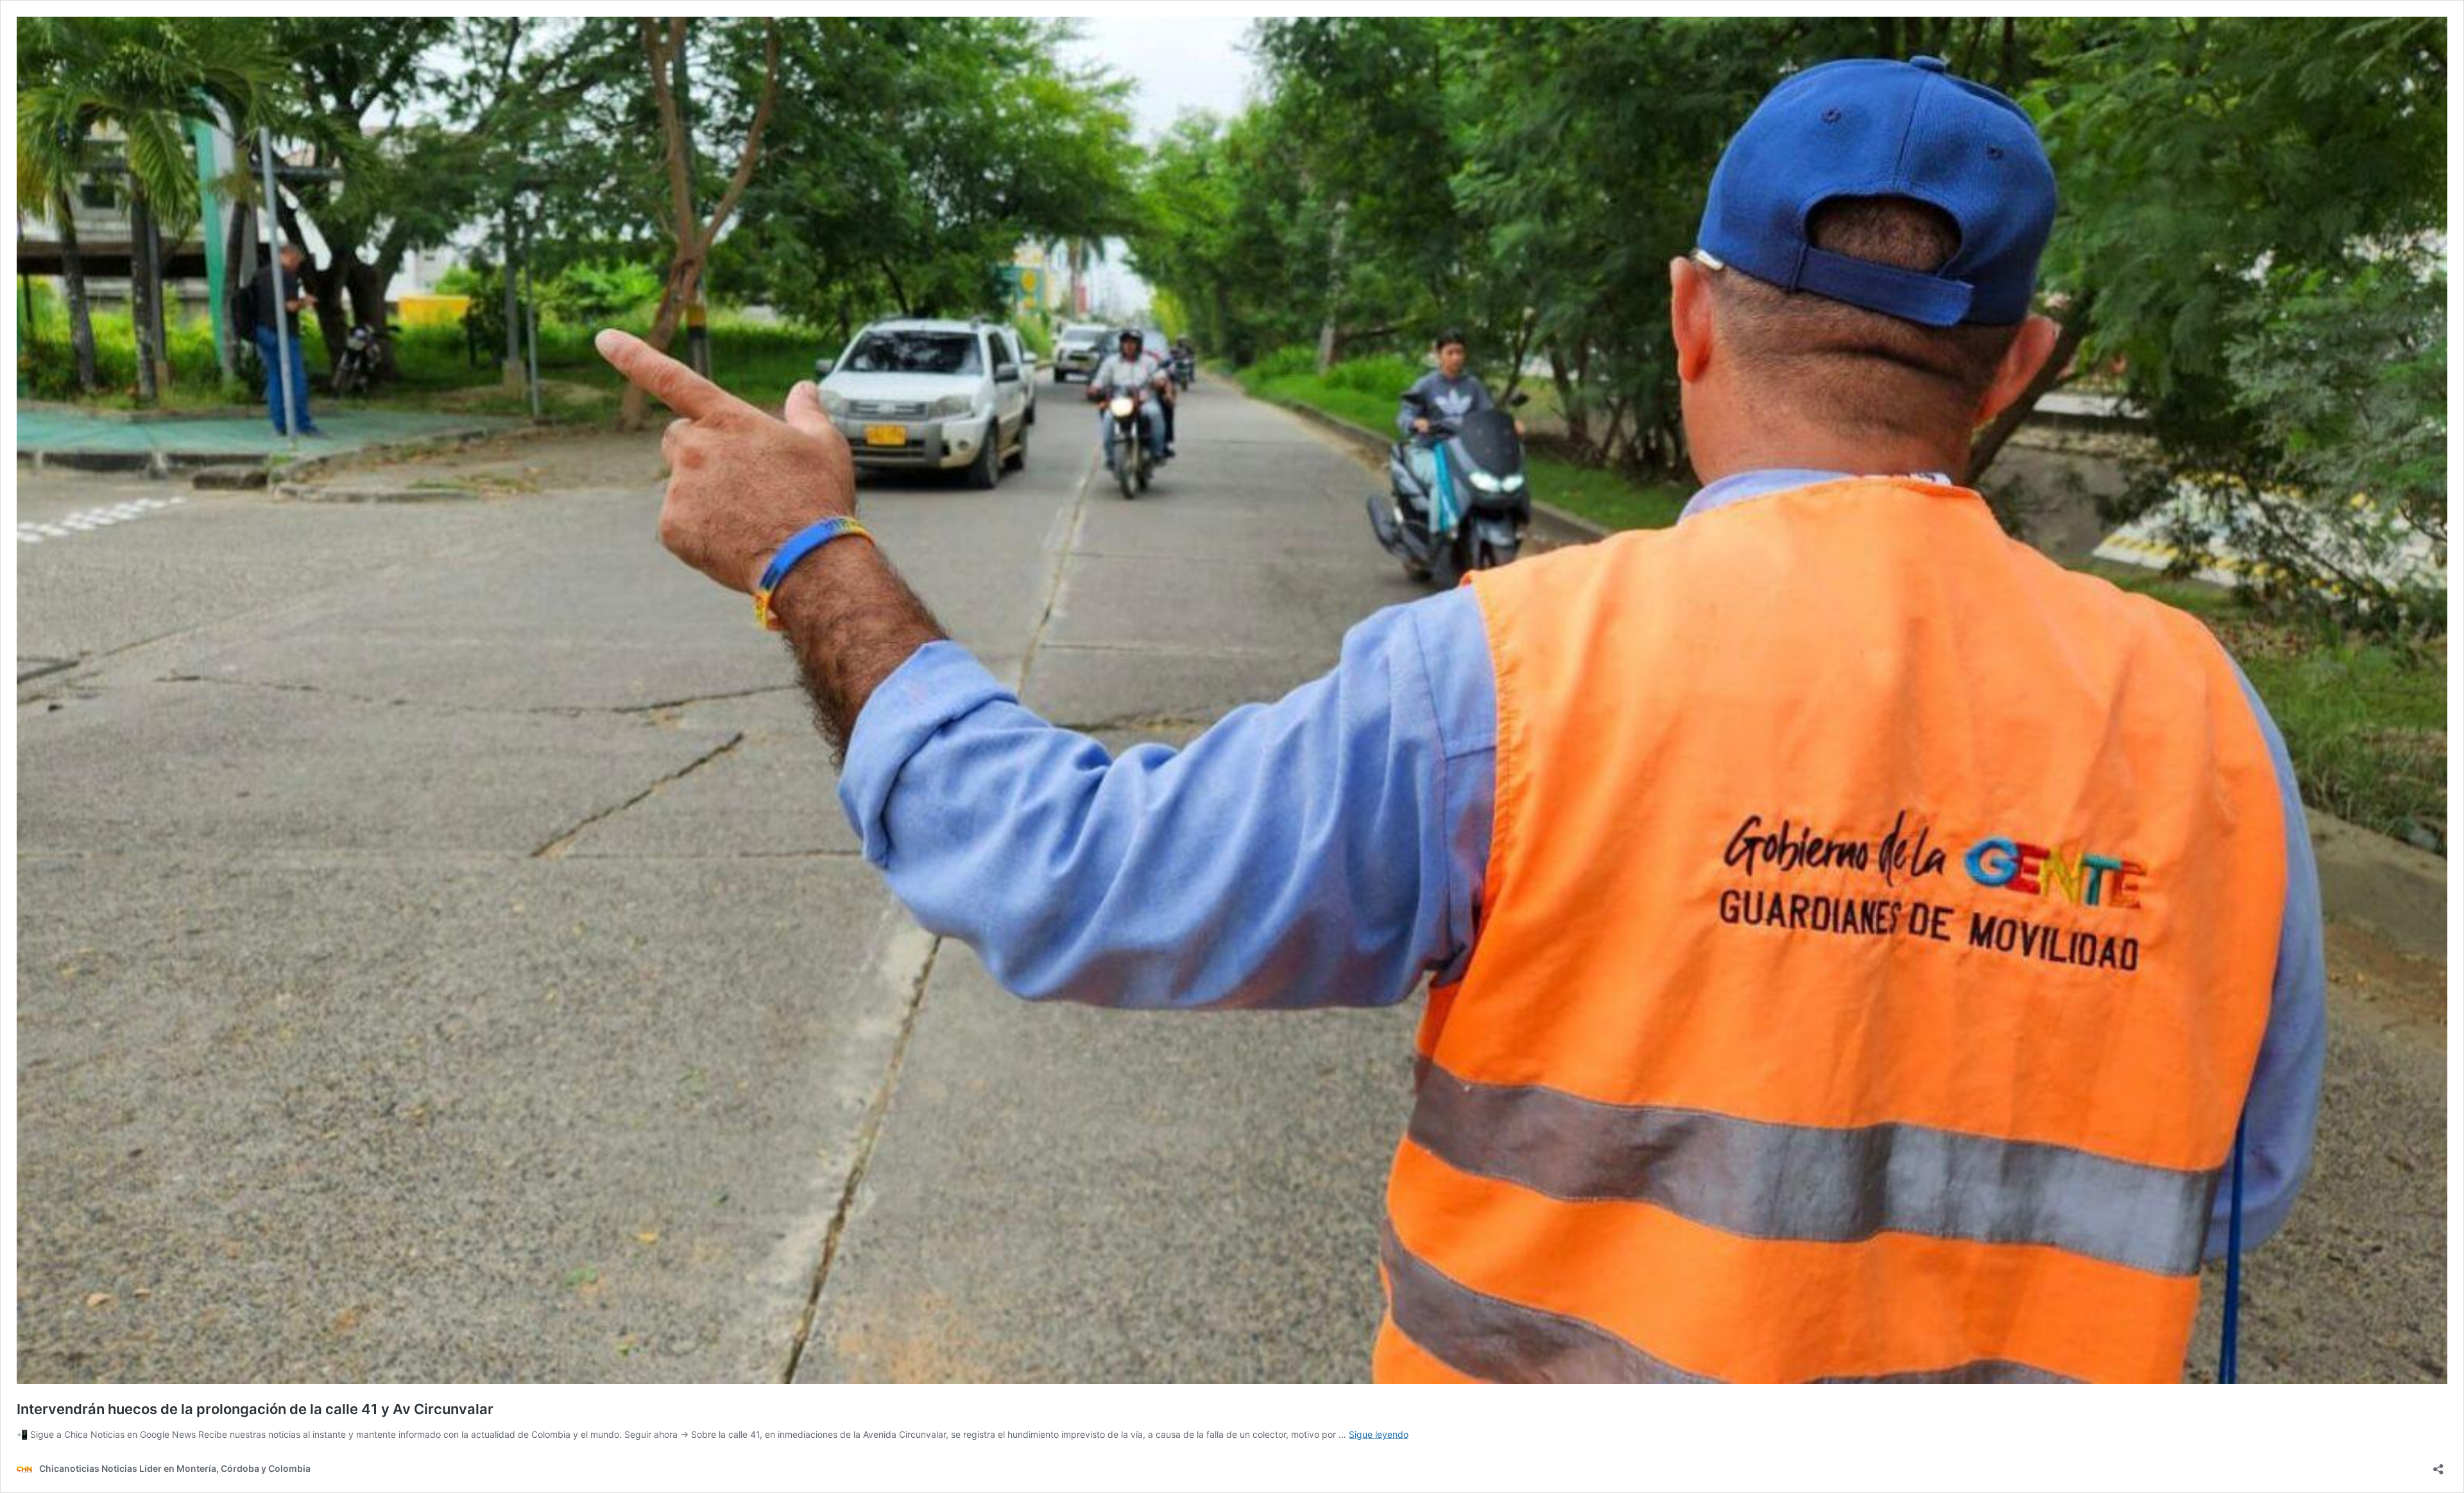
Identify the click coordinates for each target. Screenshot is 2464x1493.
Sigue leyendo (1379, 1434)
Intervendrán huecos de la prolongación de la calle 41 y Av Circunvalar (255, 1409)
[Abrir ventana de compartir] (2438, 1465)
